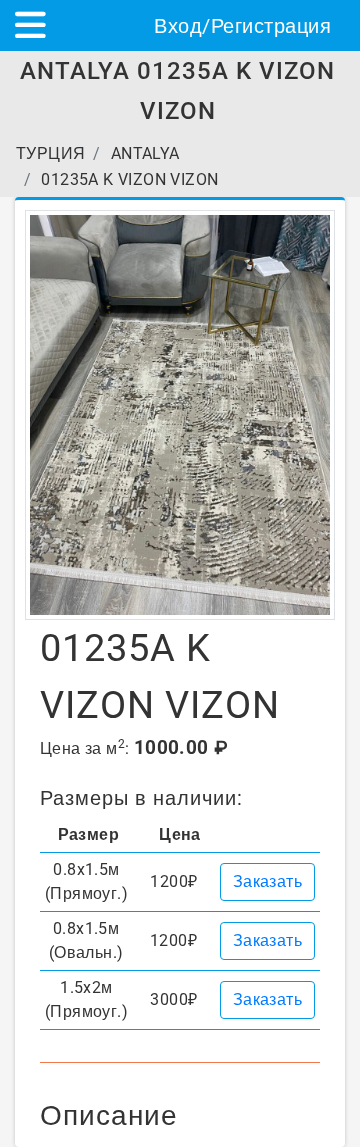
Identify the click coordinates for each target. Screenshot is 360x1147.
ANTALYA (145, 153)
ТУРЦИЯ (50, 153)
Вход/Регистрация (242, 26)
